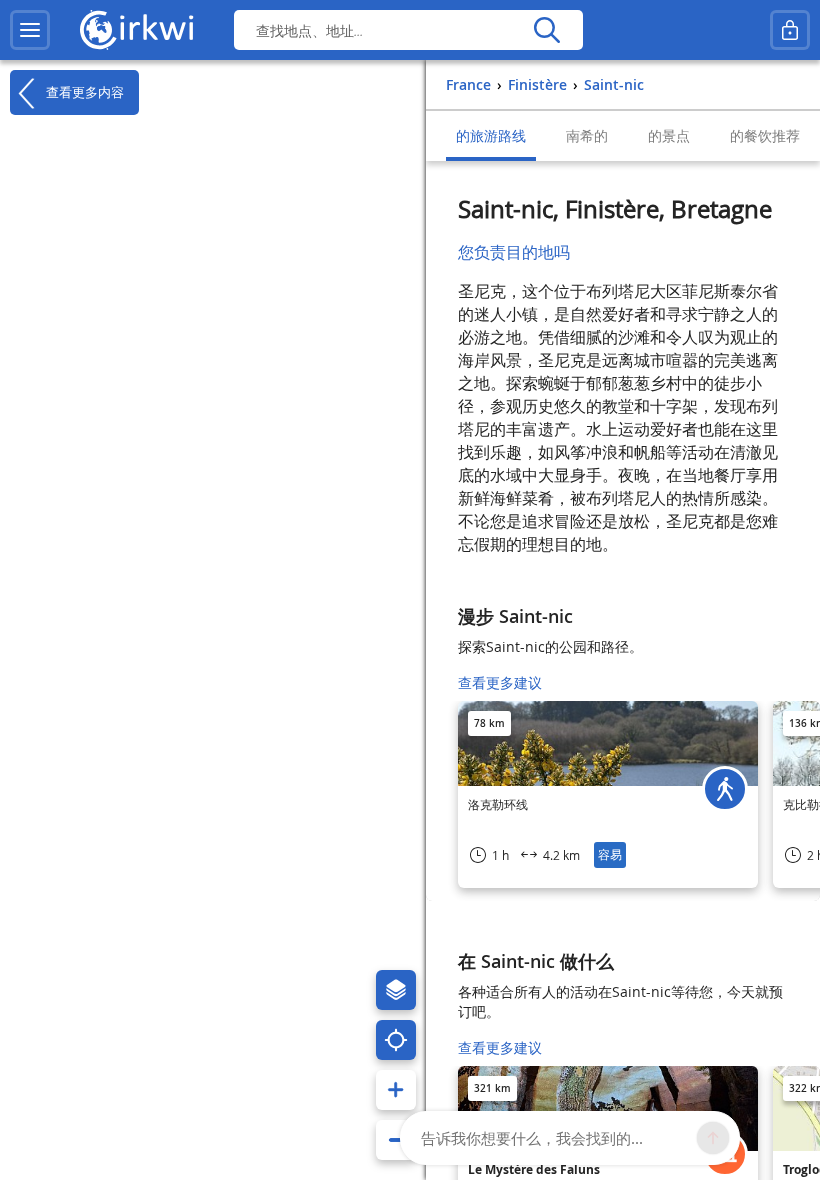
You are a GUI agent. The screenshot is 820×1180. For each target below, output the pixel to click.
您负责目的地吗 (514, 252)
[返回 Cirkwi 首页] (137, 30)
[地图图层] (396, 990)
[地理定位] (396, 1040)
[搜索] (546, 30)
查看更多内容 (83, 91)
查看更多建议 (500, 682)
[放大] (396, 1090)
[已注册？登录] (790, 30)
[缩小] (396, 1140)
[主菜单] (30, 30)
